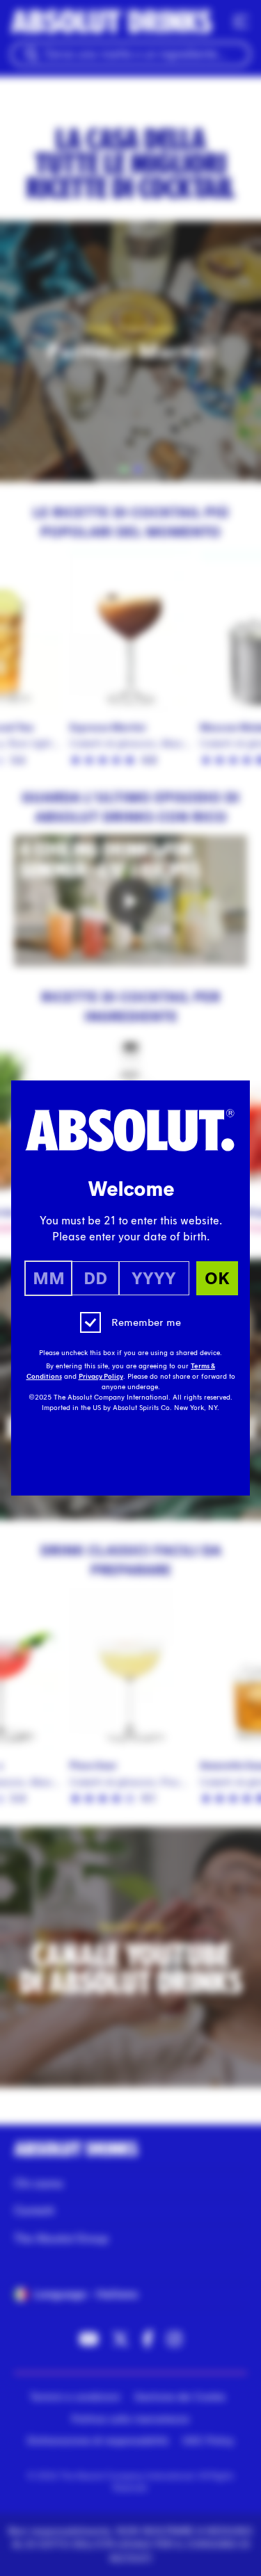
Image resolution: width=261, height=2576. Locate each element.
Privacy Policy (101, 1377)
